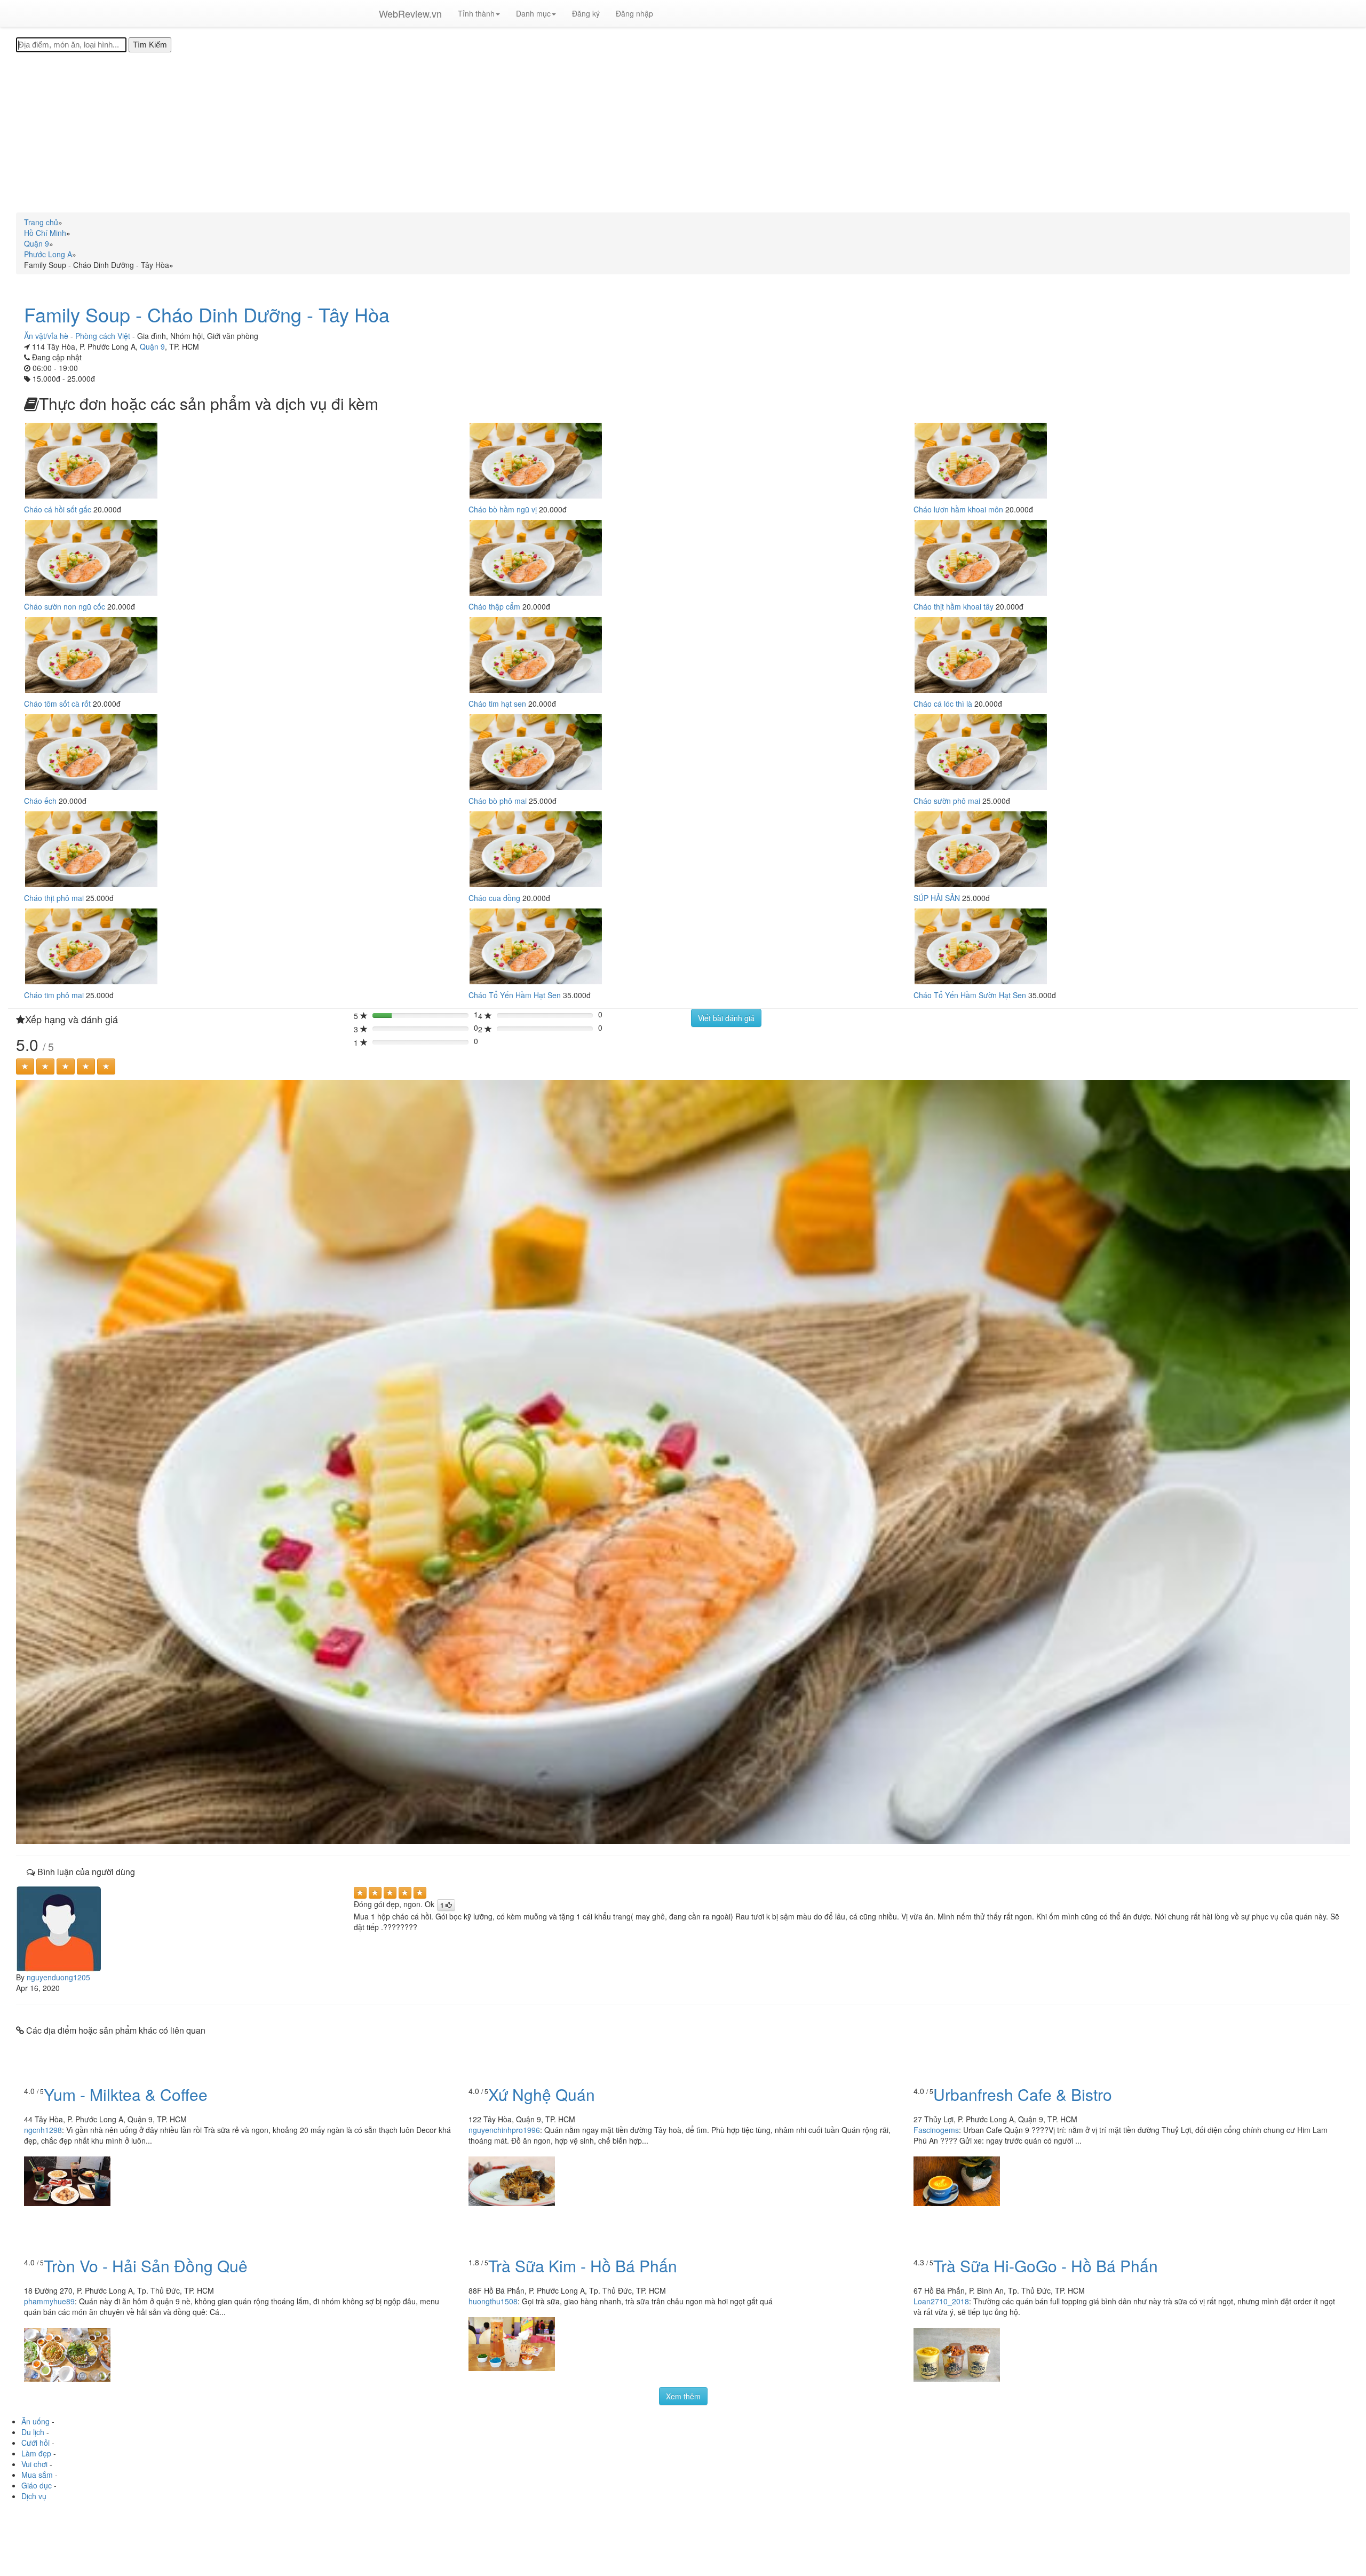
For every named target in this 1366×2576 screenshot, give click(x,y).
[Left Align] (25, 1066)
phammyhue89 (49, 2301)
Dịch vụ (34, 2496)
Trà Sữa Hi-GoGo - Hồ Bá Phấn (1046, 2266)
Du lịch (33, 2432)
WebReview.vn (410, 13)
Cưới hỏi (35, 2443)
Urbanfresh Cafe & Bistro (1023, 2094)
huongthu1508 (493, 2301)
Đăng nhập (634, 13)
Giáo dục (37, 2485)
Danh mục (533, 13)
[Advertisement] (683, 132)
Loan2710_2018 (941, 2301)
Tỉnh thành (476, 13)
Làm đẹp (36, 2453)
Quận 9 (152, 346)
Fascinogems (936, 2130)
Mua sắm (37, 2475)
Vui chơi (34, 2464)
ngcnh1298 (43, 2130)
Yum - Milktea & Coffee (126, 2094)
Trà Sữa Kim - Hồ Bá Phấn (583, 2266)
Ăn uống (35, 2421)
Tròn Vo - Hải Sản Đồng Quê (146, 2266)
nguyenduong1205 (58, 1977)
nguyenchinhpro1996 (504, 2130)
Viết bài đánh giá (726, 1018)
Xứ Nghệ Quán (542, 2094)
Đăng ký (586, 13)
